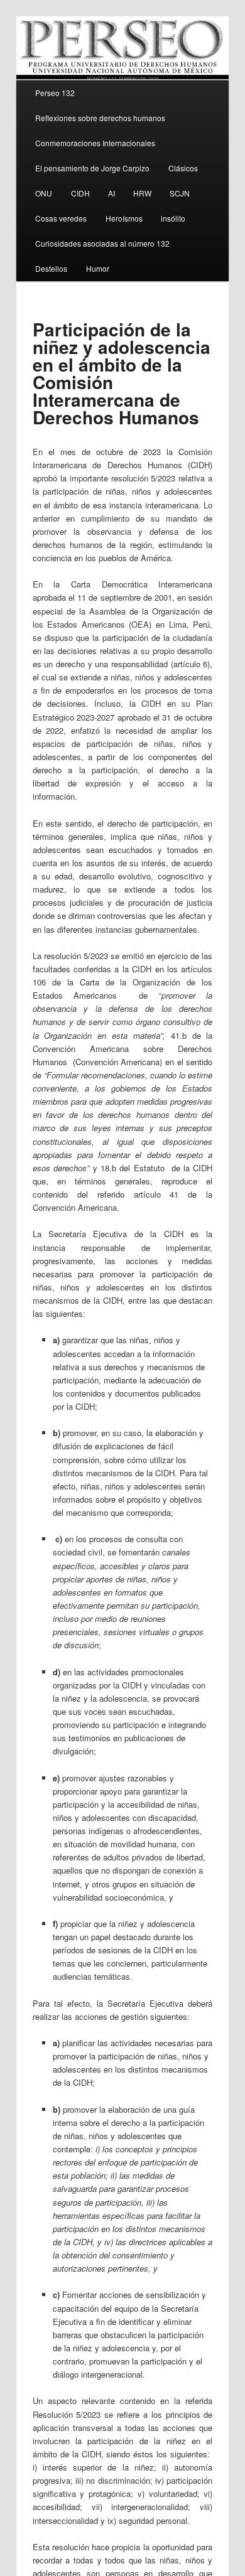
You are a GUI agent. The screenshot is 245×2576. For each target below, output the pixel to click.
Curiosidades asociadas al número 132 (102, 243)
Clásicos (183, 168)
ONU (44, 193)
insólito (173, 218)
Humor (98, 268)
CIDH (80, 193)
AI (112, 193)
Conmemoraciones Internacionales (95, 143)
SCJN (180, 193)
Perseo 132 (55, 93)
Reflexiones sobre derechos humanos (100, 118)
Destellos (51, 268)
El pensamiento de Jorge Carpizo (92, 168)
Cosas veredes (61, 218)
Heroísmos (124, 218)
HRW (142, 193)
